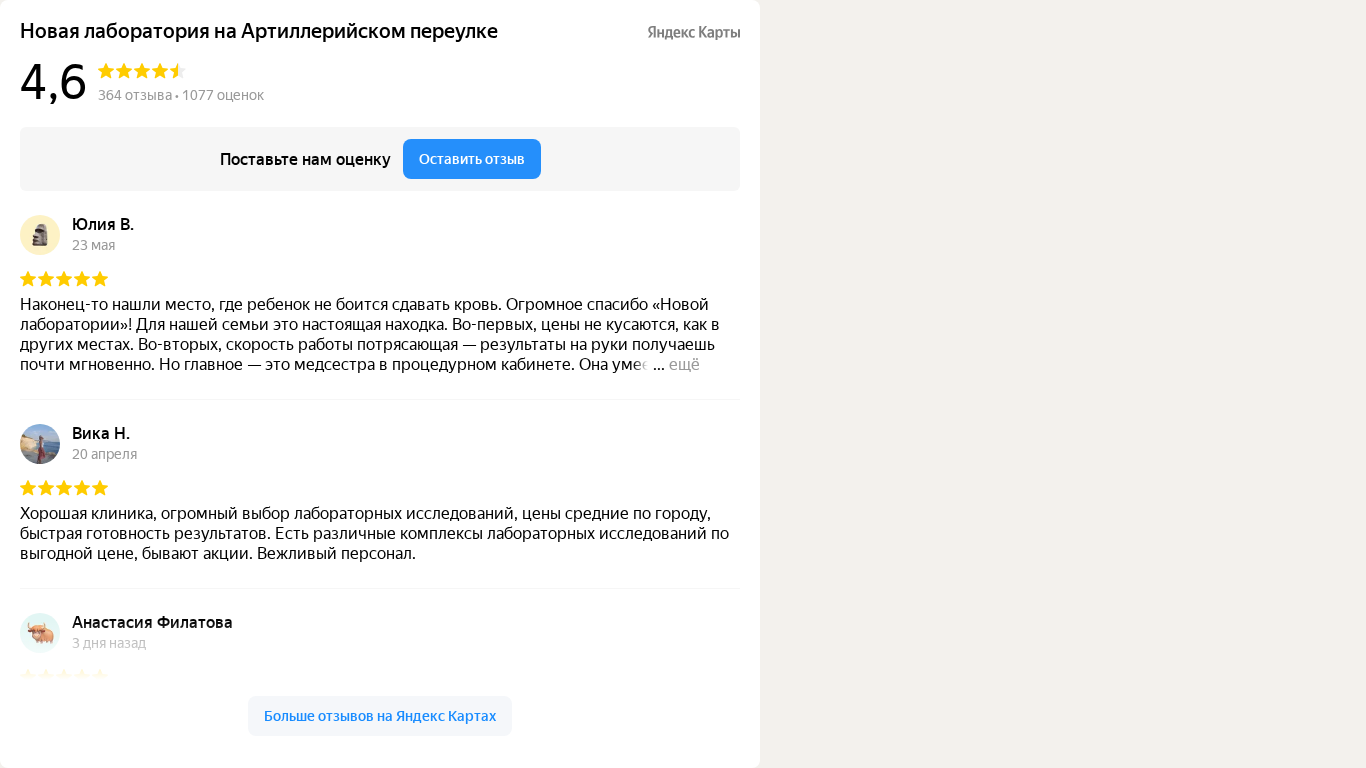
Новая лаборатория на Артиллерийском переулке (259, 31)
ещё (684, 364)
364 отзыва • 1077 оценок (181, 95)
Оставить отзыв (472, 159)
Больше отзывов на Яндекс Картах (380, 716)
